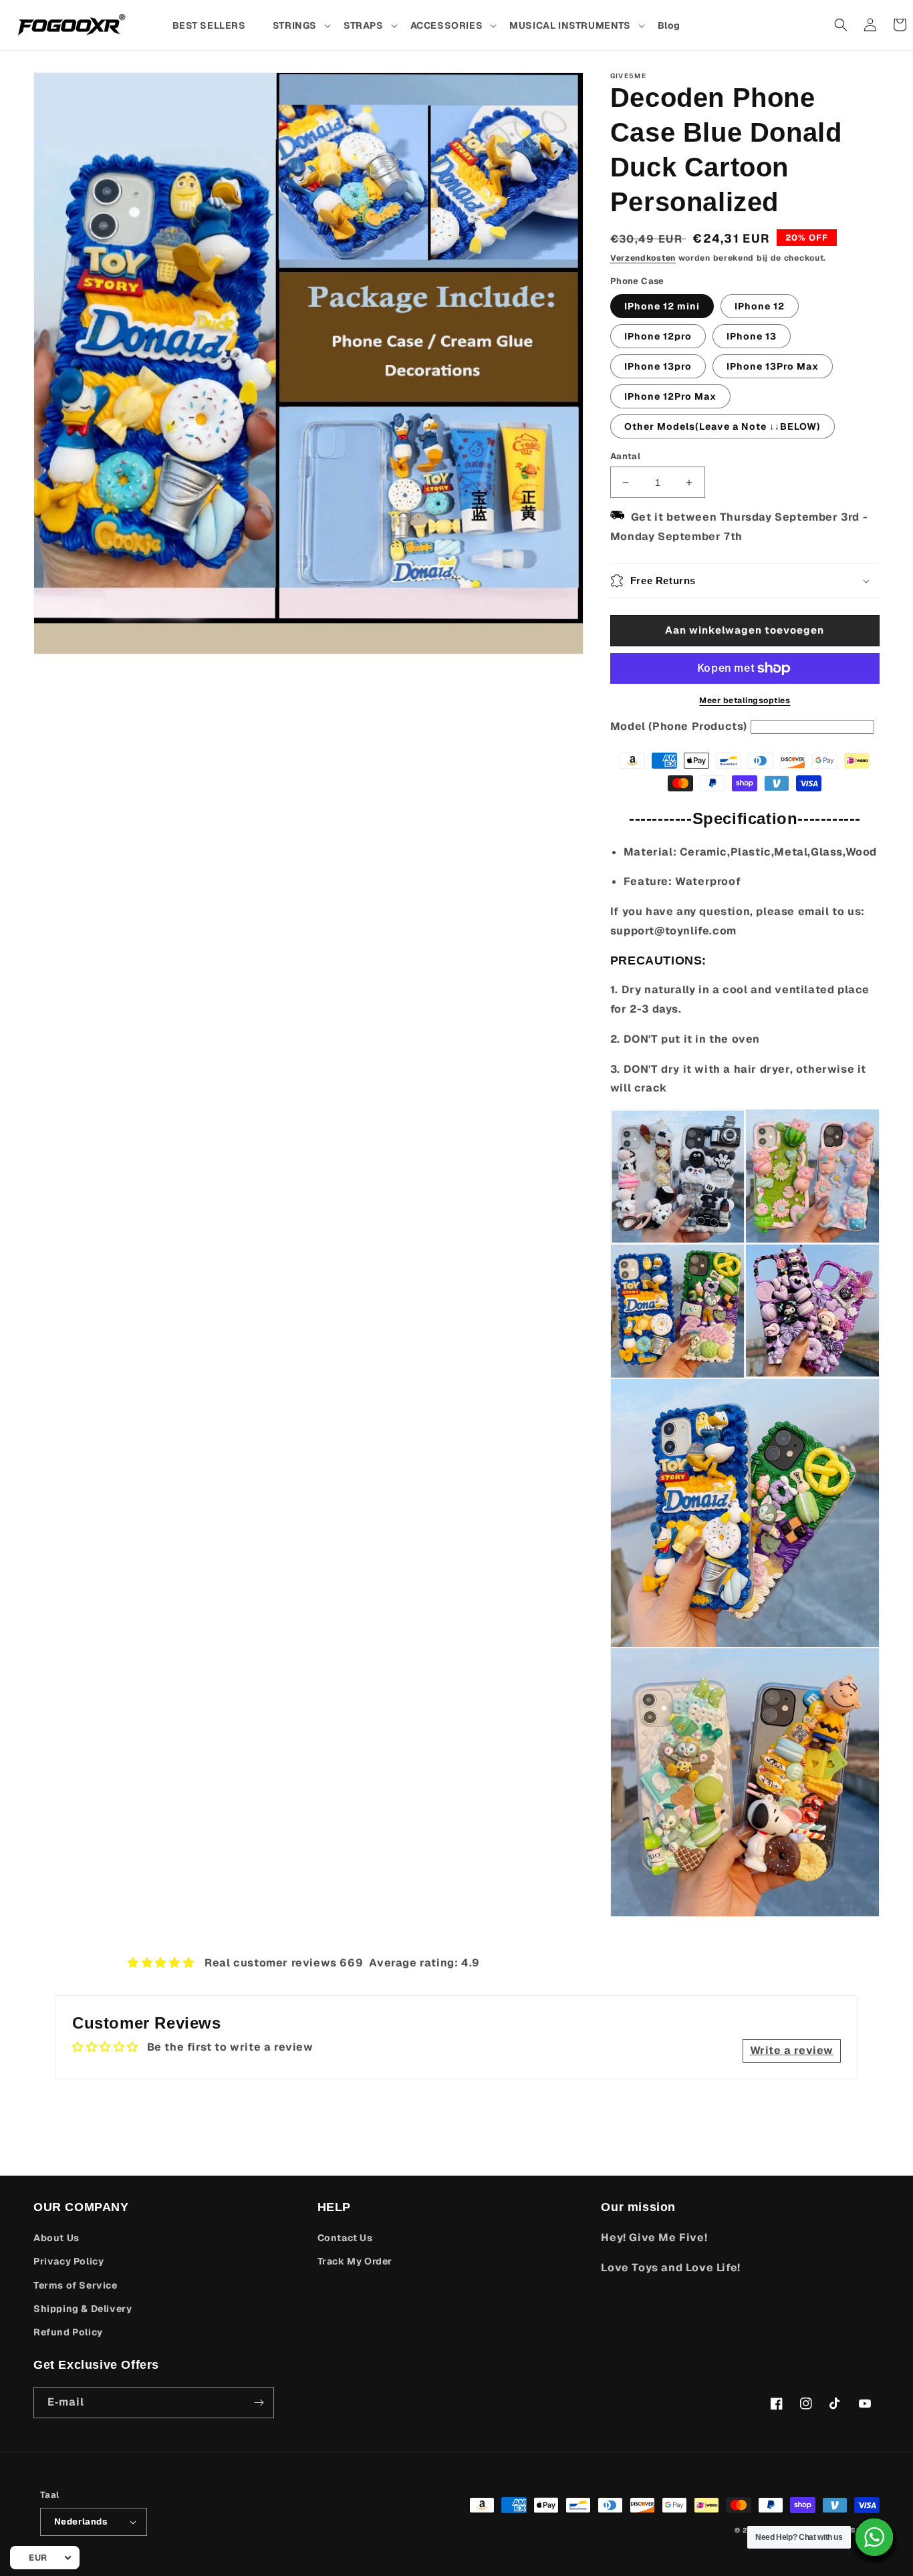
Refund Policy (68, 2332)
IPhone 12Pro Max (670, 396)
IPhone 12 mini (662, 306)
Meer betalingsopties (745, 700)
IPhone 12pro (658, 336)
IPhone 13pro (658, 366)
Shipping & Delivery (83, 2309)
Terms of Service (76, 2285)
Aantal (625, 456)
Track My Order (355, 2261)
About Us (56, 2238)
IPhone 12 (760, 306)
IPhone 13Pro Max (773, 366)
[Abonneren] (259, 2403)
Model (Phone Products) (679, 726)
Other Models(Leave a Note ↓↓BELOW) (723, 426)
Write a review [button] (792, 2050)
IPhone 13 (752, 336)
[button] (301, 25)
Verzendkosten (643, 258)
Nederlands (81, 2522)
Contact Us (345, 2238)
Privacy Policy (69, 2261)
